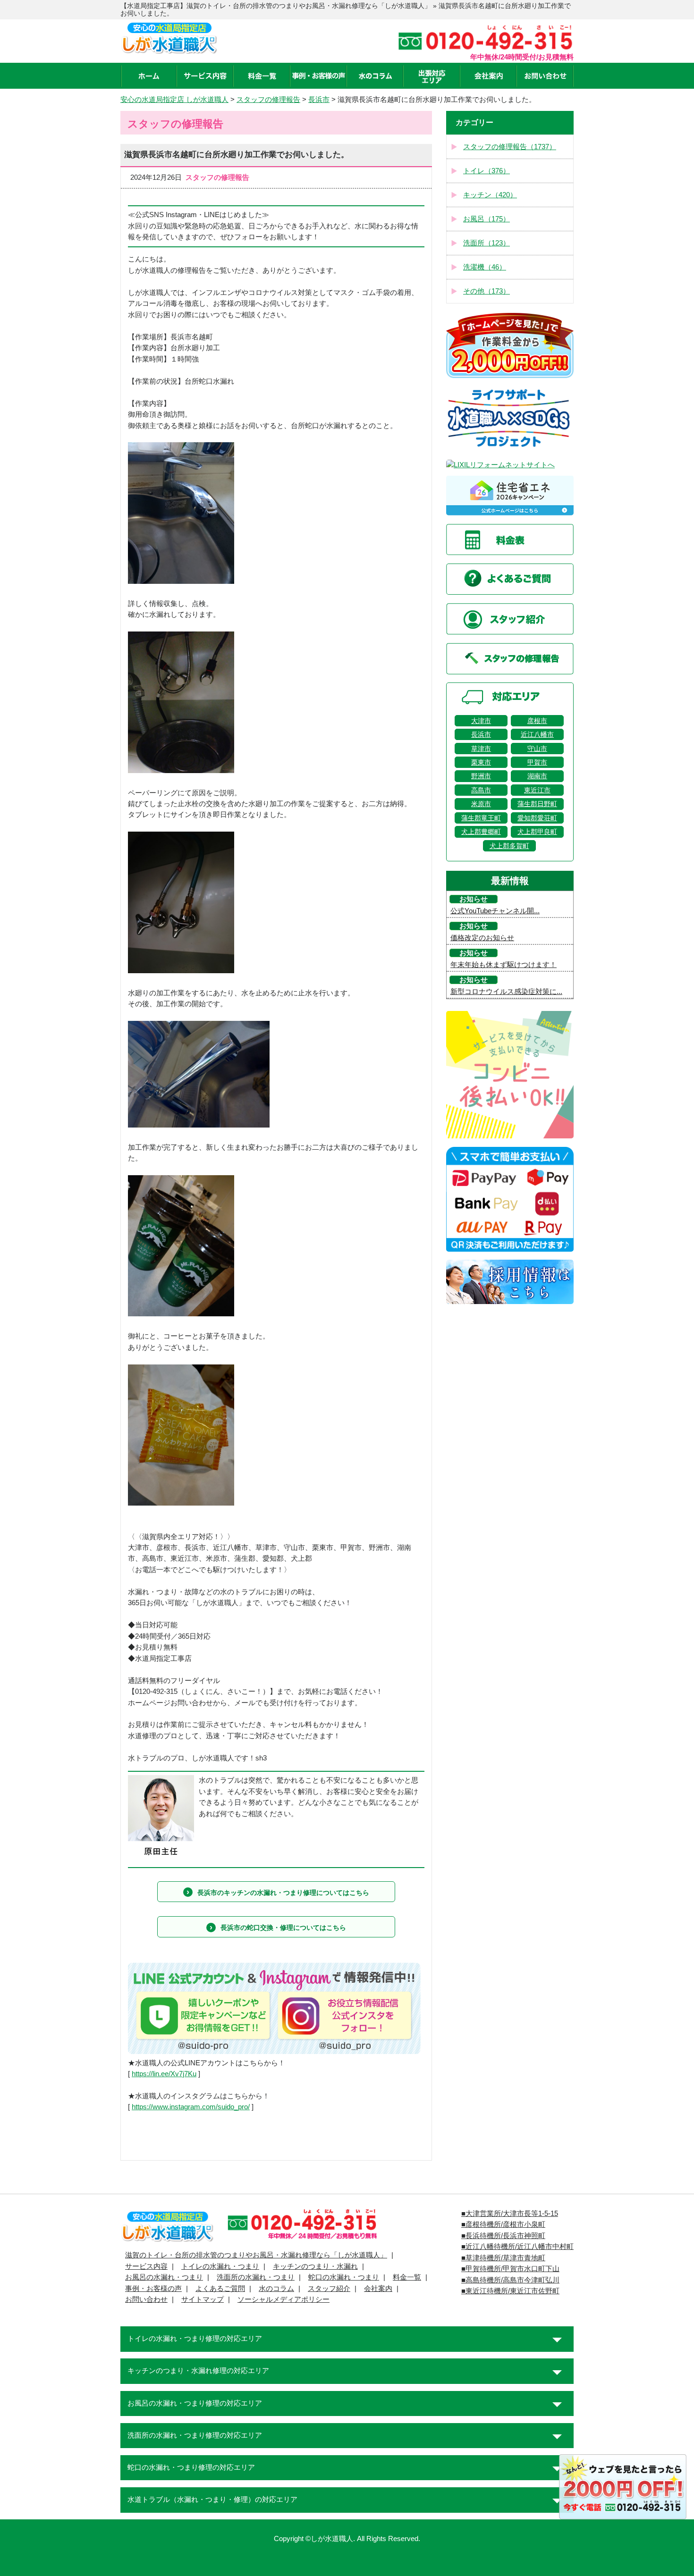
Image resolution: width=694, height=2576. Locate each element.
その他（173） (487, 291)
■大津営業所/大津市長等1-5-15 (510, 2214)
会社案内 (378, 2289)
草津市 (481, 749)
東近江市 (537, 790)
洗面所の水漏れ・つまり (256, 2277)
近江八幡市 (537, 734)
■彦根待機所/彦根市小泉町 (503, 2224)
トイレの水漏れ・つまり (220, 2266)
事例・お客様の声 (153, 2289)
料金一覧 (407, 2277)
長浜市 (481, 734)
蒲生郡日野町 (537, 804)
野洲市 (481, 776)
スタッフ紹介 (329, 2289)
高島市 (481, 790)
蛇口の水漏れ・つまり (344, 2277)
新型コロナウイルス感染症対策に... (506, 992)
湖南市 (537, 776)
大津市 (481, 721)
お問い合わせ (146, 2299)
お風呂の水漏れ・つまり (164, 2277)
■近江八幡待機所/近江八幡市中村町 (517, 2247)
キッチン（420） (490, 195)
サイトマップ (203, 2299)
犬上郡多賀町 (509, 846)
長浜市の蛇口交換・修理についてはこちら (283, 1928)
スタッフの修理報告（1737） (510, 147)
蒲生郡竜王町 (481, 818)
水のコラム (276, 2289)
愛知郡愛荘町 (537, 818)
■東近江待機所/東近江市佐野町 (510, 2291)
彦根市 (537, 721)
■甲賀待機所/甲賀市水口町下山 (510, 2269)
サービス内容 (146, 2266)
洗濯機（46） (485, 267)
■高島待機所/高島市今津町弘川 (510, 2280)
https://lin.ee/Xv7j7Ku (164, 2074)
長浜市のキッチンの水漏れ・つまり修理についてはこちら (283, 1893)
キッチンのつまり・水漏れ (315, 2266)
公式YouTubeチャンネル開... (495, 911)
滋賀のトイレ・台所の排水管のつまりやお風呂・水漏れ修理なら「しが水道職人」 (256, 2255)
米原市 (481, 804)
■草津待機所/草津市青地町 (503, 2258)
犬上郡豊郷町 (481, 832)
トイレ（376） (487, 171)
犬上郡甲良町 (537, 832)
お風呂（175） (487, 219)
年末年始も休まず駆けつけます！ (504, 965)
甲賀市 (537, 762)
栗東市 (481, 762)
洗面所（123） (487, 243)
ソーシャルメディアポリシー (284, 2299)
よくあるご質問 (220, 2289)
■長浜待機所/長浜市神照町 (503, 2236)
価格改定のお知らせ (482, 938)
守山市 (537, 749)
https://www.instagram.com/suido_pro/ (191, 2107)
